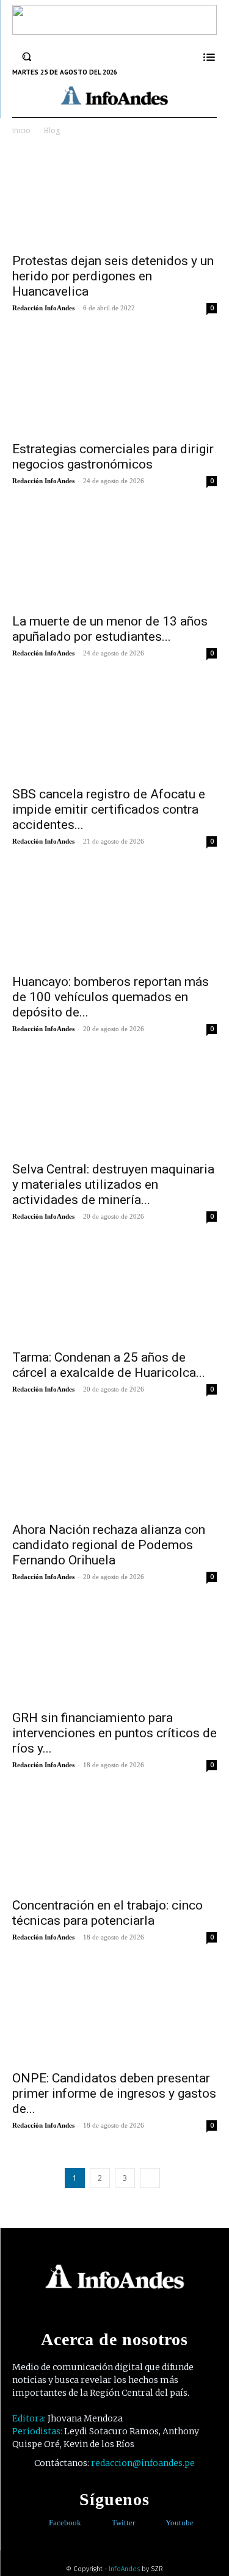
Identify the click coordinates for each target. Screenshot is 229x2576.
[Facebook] (40, 2523)
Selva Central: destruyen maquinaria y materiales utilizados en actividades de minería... (113, 1184)
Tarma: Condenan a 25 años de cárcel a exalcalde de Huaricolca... (109, 1365)
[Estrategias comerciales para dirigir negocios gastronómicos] (114, 383)
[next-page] (150, 2178)
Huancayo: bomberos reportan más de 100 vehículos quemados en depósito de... (111, 997)
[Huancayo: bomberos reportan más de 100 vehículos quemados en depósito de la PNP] (114, 916)
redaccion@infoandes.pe (143, 2463)
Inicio (21, 130)
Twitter (123, 2523)
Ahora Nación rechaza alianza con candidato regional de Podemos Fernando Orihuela (109, 1545)
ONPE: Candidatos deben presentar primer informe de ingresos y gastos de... (114, 2093)
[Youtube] (157, 2523)
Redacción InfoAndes (43, 308)
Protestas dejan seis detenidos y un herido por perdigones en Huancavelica (113, 276)
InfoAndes (124, 2569)
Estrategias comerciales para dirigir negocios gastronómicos (113, 457)
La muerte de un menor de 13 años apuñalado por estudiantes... (110, 629)
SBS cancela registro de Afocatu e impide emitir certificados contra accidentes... (109, 809)
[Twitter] (103, 2523)
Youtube (180, 2523)
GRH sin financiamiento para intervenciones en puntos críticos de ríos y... (114, 1733)
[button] (27, 57)
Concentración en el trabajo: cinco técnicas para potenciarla (107, 1913)
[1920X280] (114, 31)
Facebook (65, 2523)
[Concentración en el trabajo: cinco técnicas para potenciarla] (114, 1840)
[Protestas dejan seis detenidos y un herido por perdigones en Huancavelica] (114, 195)
